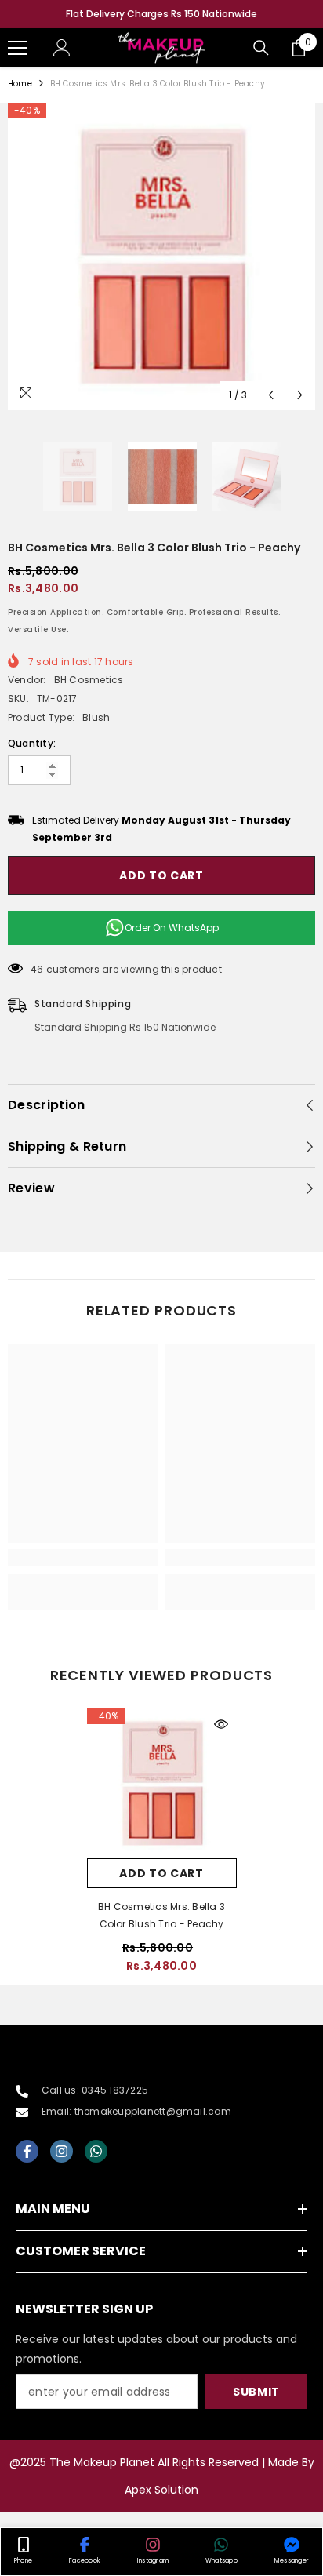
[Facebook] (27, 2151)
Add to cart (161, 875)
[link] (83, 1558)
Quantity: (32, 743)
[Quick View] (221, 1724)
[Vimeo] (96, 2151)
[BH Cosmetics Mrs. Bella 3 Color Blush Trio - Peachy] (162, 1783)
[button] (271, 395)
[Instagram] (62, 2151)
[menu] (17, 48)
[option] (161, 14)
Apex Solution (161, 2490)
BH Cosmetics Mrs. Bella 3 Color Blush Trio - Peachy (161, 1915)
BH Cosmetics (89, 680)
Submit (256, 2392)
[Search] (261, 48)
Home (20, 84)
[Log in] (62, 48)
